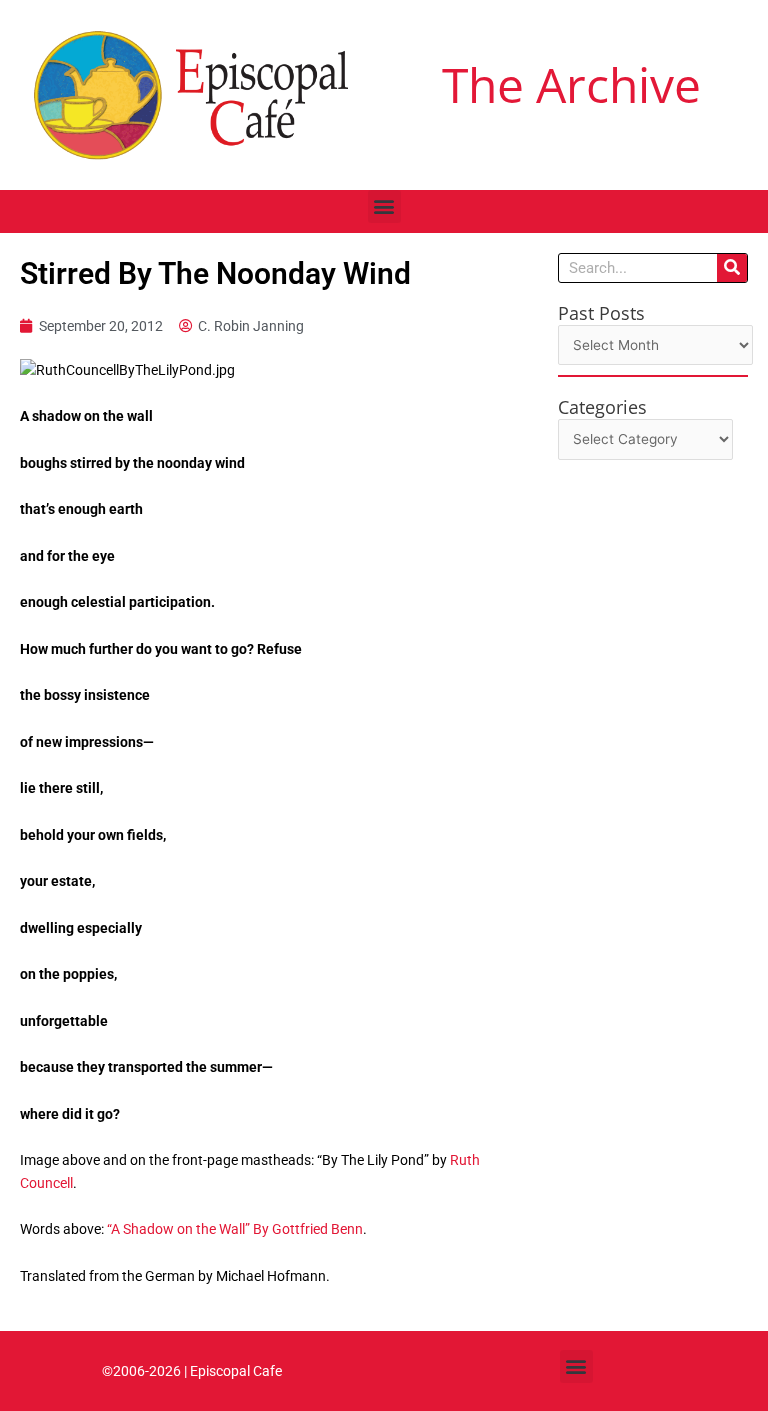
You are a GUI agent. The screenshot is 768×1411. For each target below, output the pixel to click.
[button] (384, 206)
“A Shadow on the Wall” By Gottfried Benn (235, 1229)
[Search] (732, 268)
